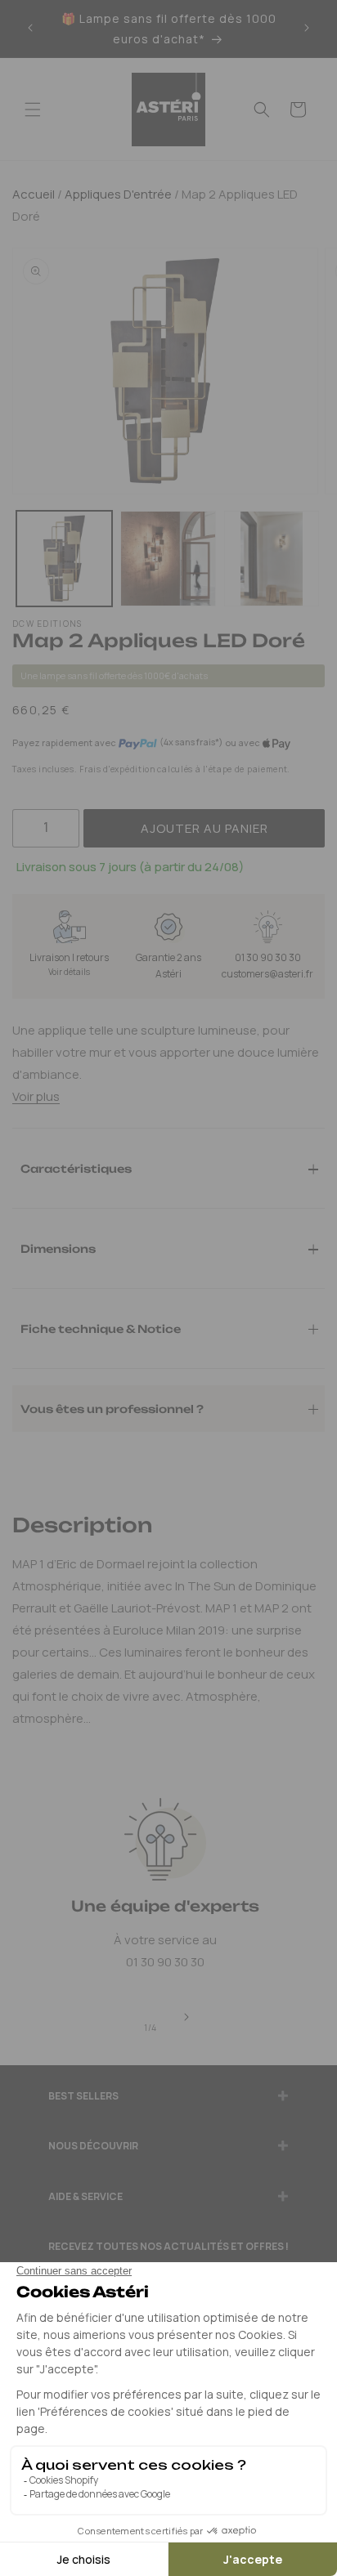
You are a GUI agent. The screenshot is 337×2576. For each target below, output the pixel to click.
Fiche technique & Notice (101, 1328)
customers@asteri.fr (267, 974)
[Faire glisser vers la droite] (186, 2018)
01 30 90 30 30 (268, 957)
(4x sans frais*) (191, 742)
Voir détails (69, 972)
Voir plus (36, 1096)
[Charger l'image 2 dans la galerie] (168, 559)
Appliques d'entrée (117, 194)
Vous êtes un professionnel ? (112, 1408)
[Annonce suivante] (307, 29)
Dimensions (58, 1248)
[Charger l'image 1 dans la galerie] (64, 559)
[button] (33, 110)
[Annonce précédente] (30, 29)
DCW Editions (47, 624)
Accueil (34, 194)
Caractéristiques (76, 1168)
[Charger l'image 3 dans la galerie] (272, 559)
